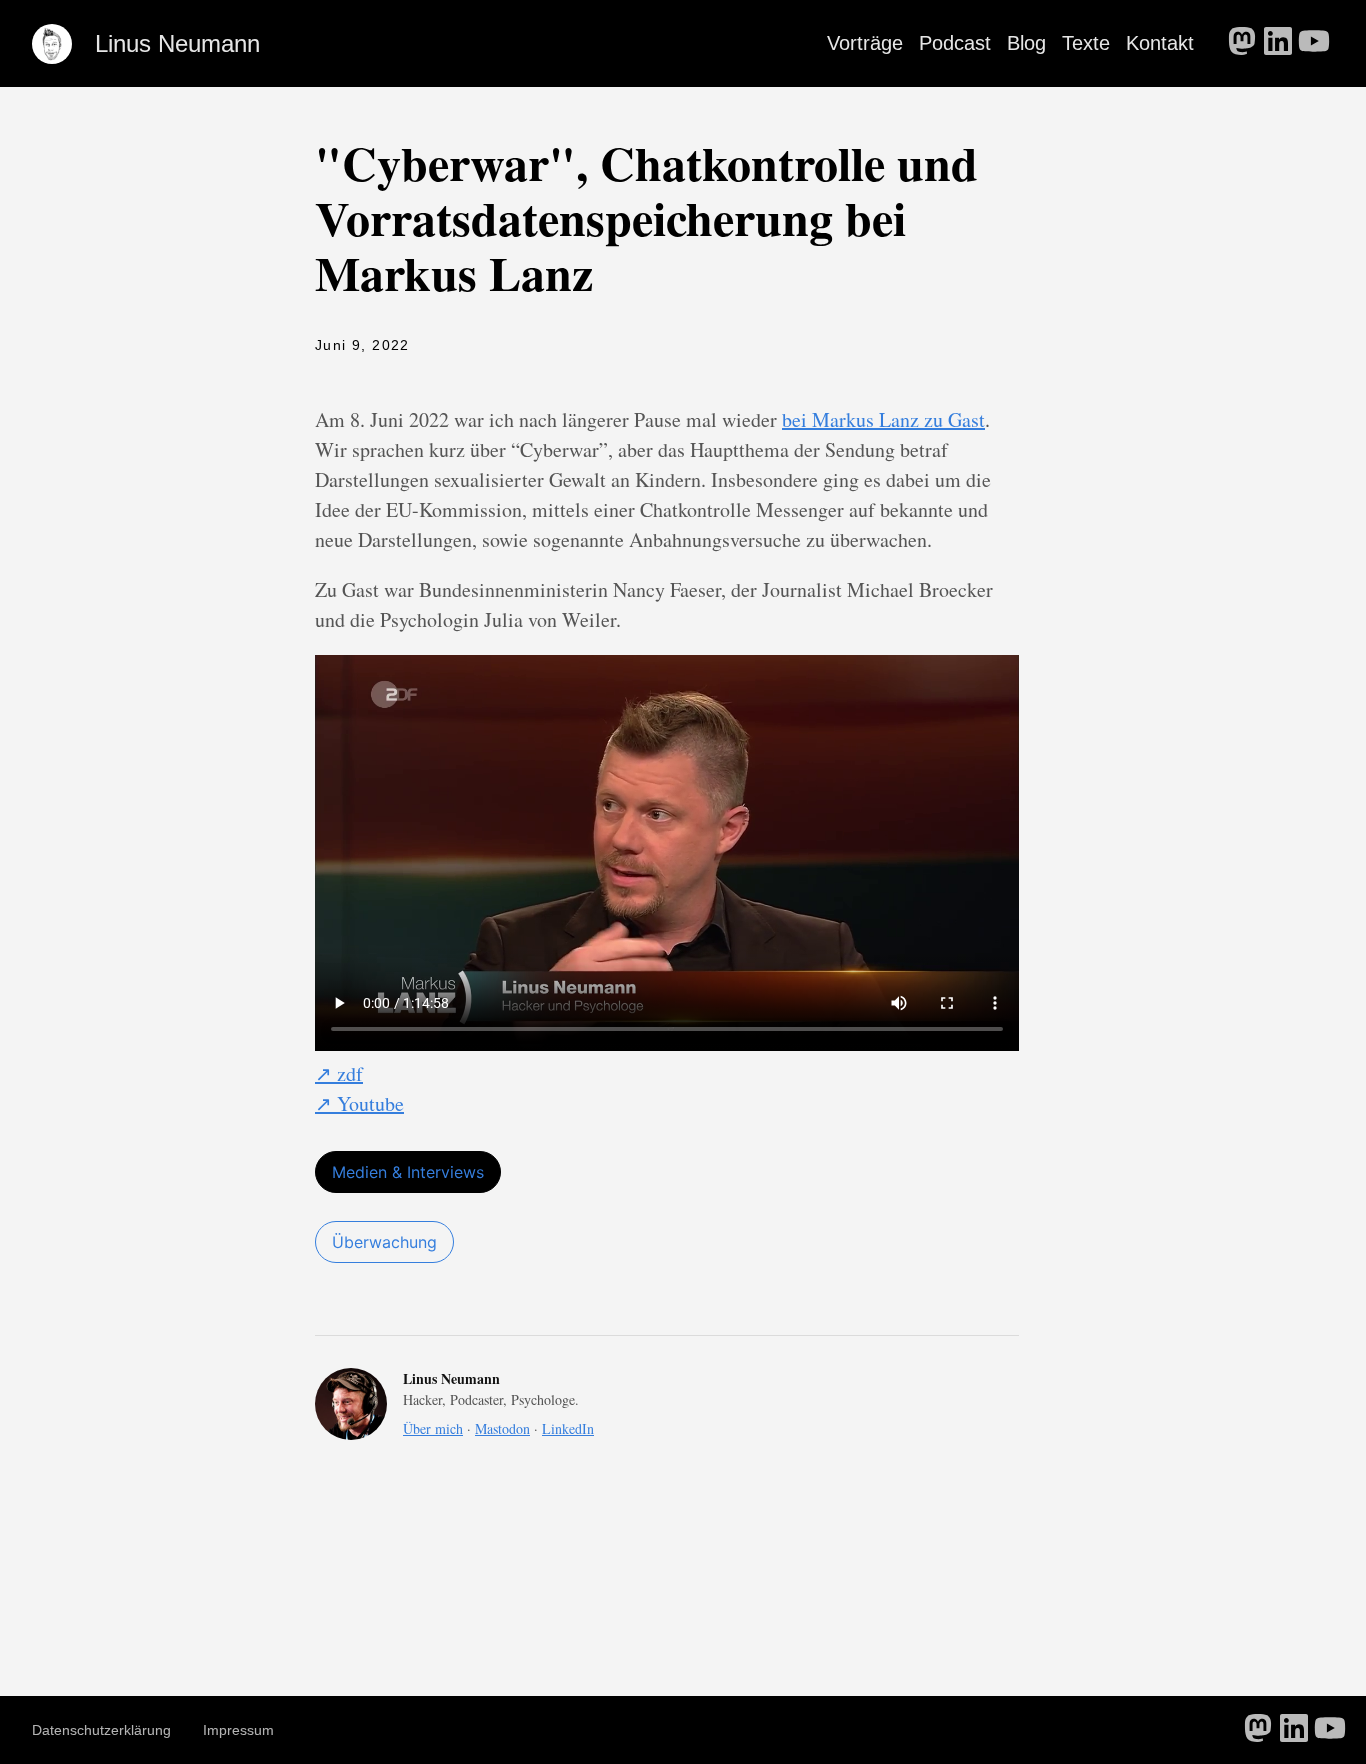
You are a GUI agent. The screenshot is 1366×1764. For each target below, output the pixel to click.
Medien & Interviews (408, 1172)
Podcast (955, 43)
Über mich (433, 1428)
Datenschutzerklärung (101, 1730)
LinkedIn (568, 1428)
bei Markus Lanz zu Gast (883, 419)
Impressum (238, 1730)
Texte (1086, 43)
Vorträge (865, 43)
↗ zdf (339, 1073)
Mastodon (502, 1428)
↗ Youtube (359, 1103)
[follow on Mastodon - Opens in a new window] (1242, 43)
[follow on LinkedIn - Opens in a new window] (1278, 43)
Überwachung (384, 1242)
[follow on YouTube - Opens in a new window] (1314, 43)
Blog (1026, 43)
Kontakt (1160, 43)
